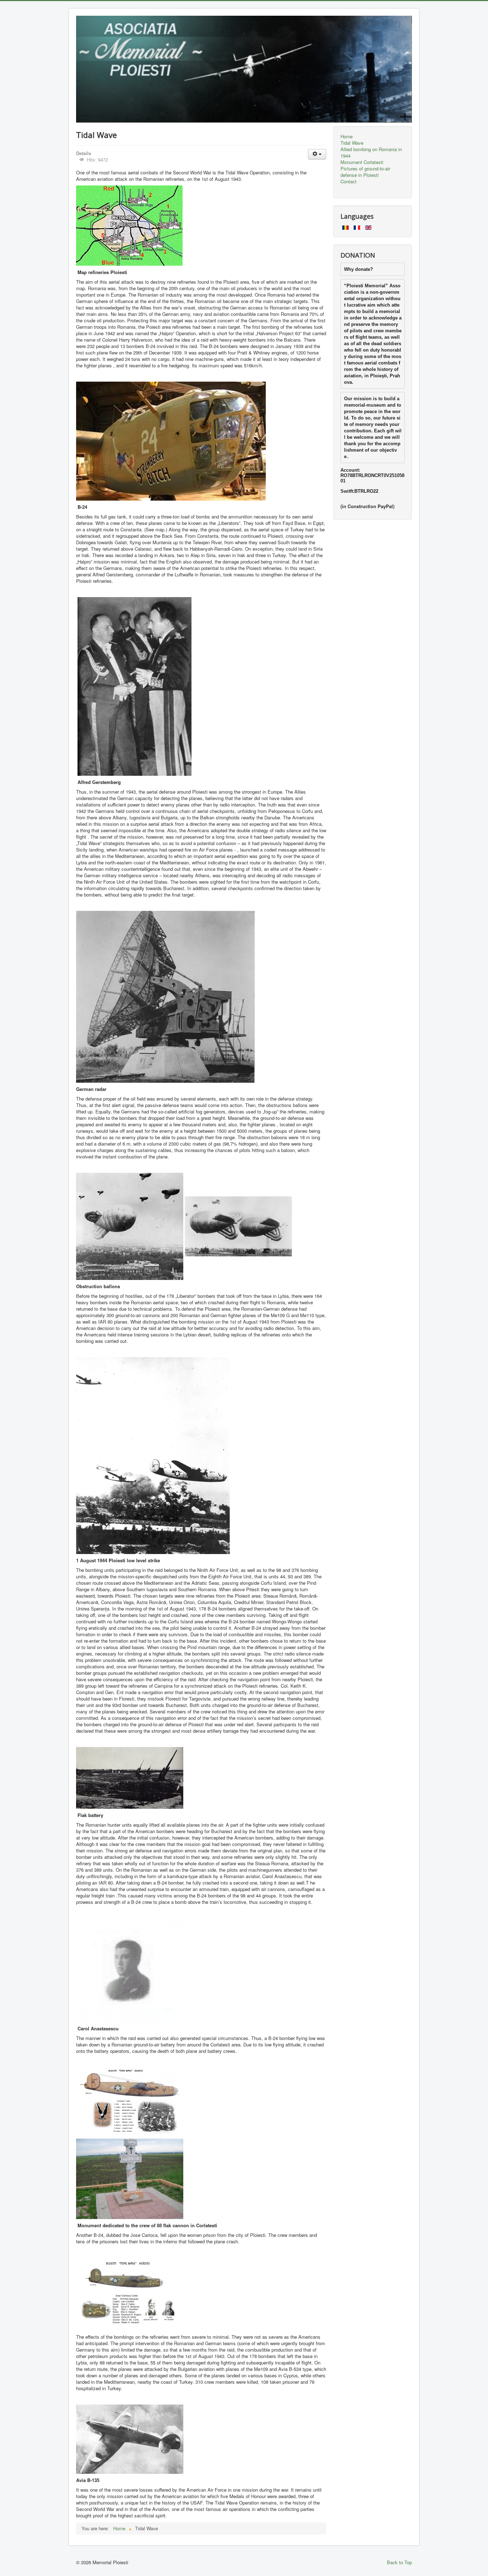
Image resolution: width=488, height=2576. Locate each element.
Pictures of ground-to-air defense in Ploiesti (365, 172)
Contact (348, 182)
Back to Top (399, 2562)
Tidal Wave (352, 143)
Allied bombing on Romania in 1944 (371, 153)
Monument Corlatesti (362, 162)
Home (347, 137)
